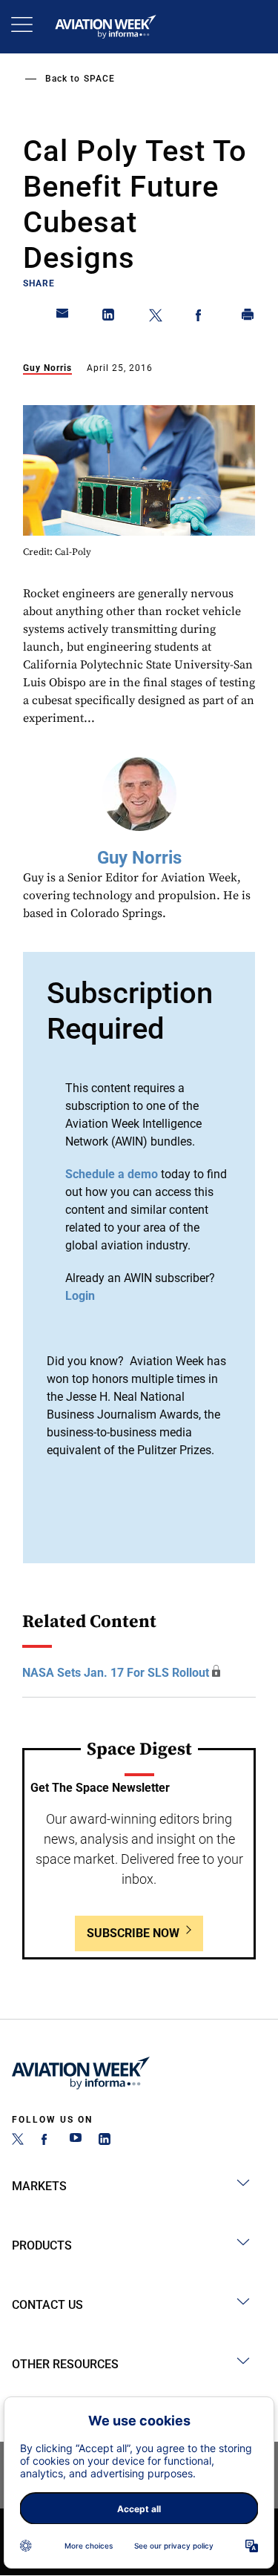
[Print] (248, 318)
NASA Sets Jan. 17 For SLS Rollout (116, 1673)
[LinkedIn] (105, 2141)
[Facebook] (47, 2141)
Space (99, 79)
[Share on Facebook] (202, 318)
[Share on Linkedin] (109, 318)
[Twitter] (18, 2141)
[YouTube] (76, 2141)
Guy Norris (47, 368)
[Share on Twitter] (156, 318)
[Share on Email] (63, 318)
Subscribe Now (133, 1933)
